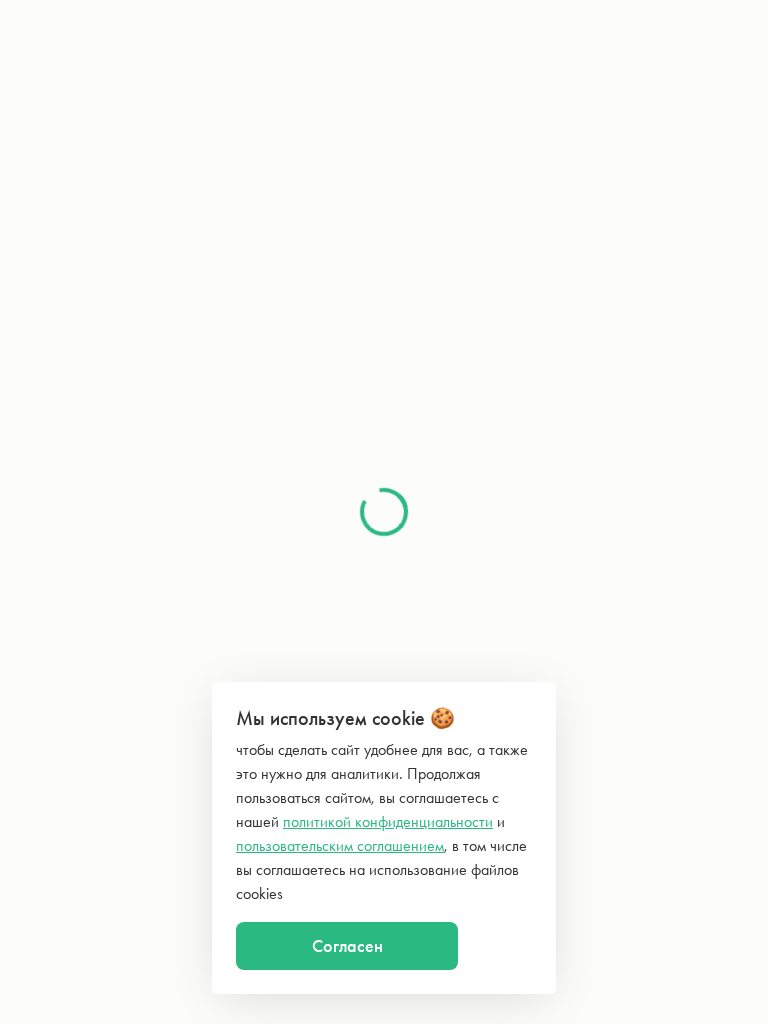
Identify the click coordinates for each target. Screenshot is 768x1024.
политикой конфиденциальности (388, 821)
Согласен (347, 945)
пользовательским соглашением (340, 845)
